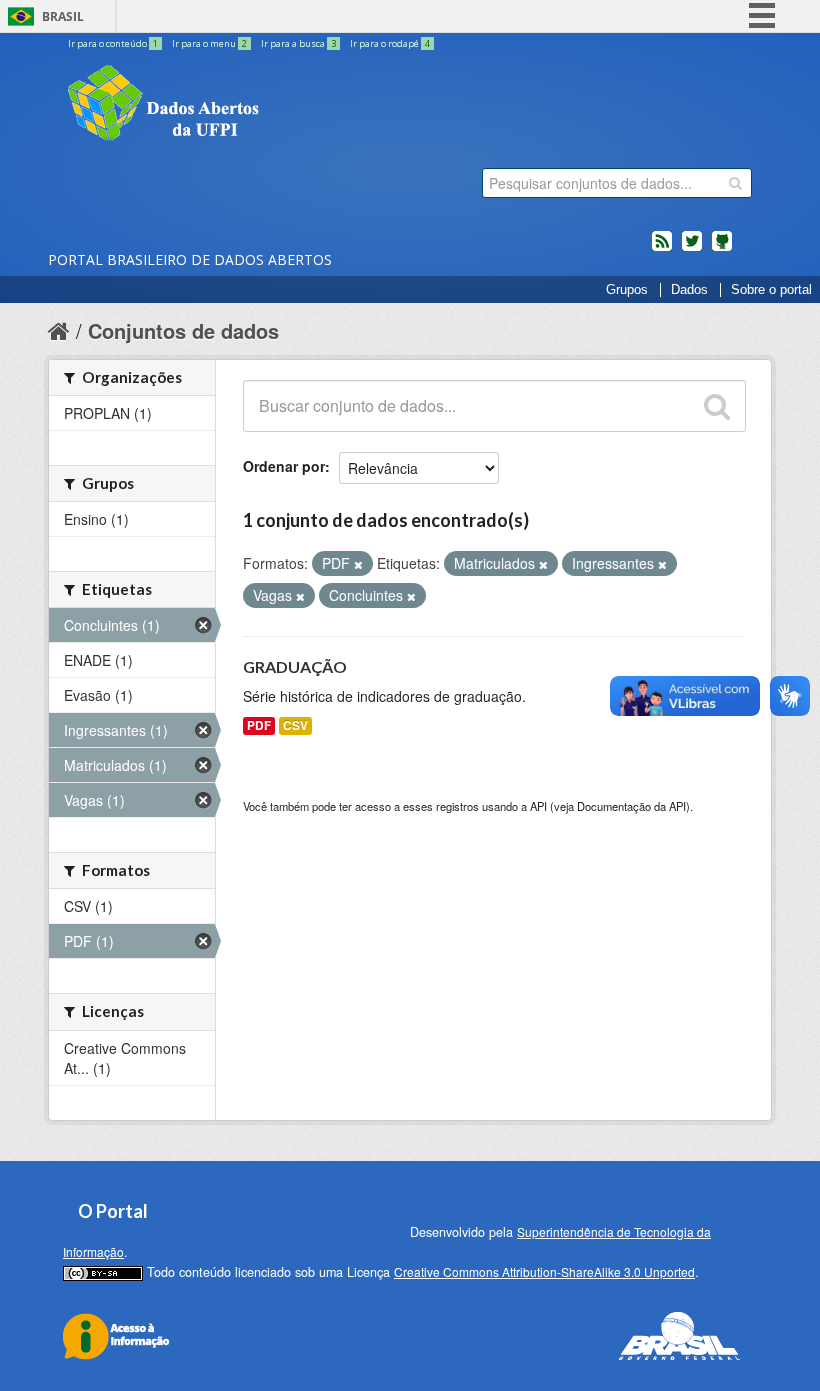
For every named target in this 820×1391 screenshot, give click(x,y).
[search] (735, 183)
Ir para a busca (298, 43)
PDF (259, 725)
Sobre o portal (771, 290)
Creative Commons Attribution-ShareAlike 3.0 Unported (544, 1271)
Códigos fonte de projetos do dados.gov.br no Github (722, 249)
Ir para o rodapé (390, 43)
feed (662, 249)
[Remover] (358, 564)
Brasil (63, 16)
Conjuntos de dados (183, 330)
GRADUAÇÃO (295, 666)
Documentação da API (631, 806)
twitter (692, 249)
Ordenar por (284, 466)
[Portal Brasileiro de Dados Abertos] (283, 105)
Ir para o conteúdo (113, 43)
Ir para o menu (209, 43)
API (538, 806)
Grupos (627, 290)
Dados (689, 290)
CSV (295, 725)
